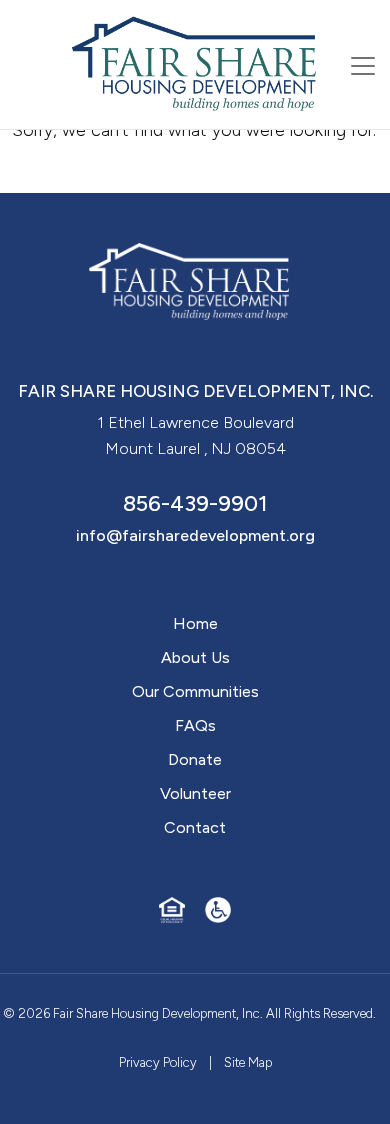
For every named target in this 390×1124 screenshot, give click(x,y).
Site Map (248, 1062)
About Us (195, 657)
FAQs (195, 725)
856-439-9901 (195, 503)
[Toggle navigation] (363, 66)
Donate (195, 759)
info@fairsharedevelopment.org (195, 535)
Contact (195, 827)
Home (195, 623)
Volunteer (195, 793)
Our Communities (195, 691)
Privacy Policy (158, 1062)
